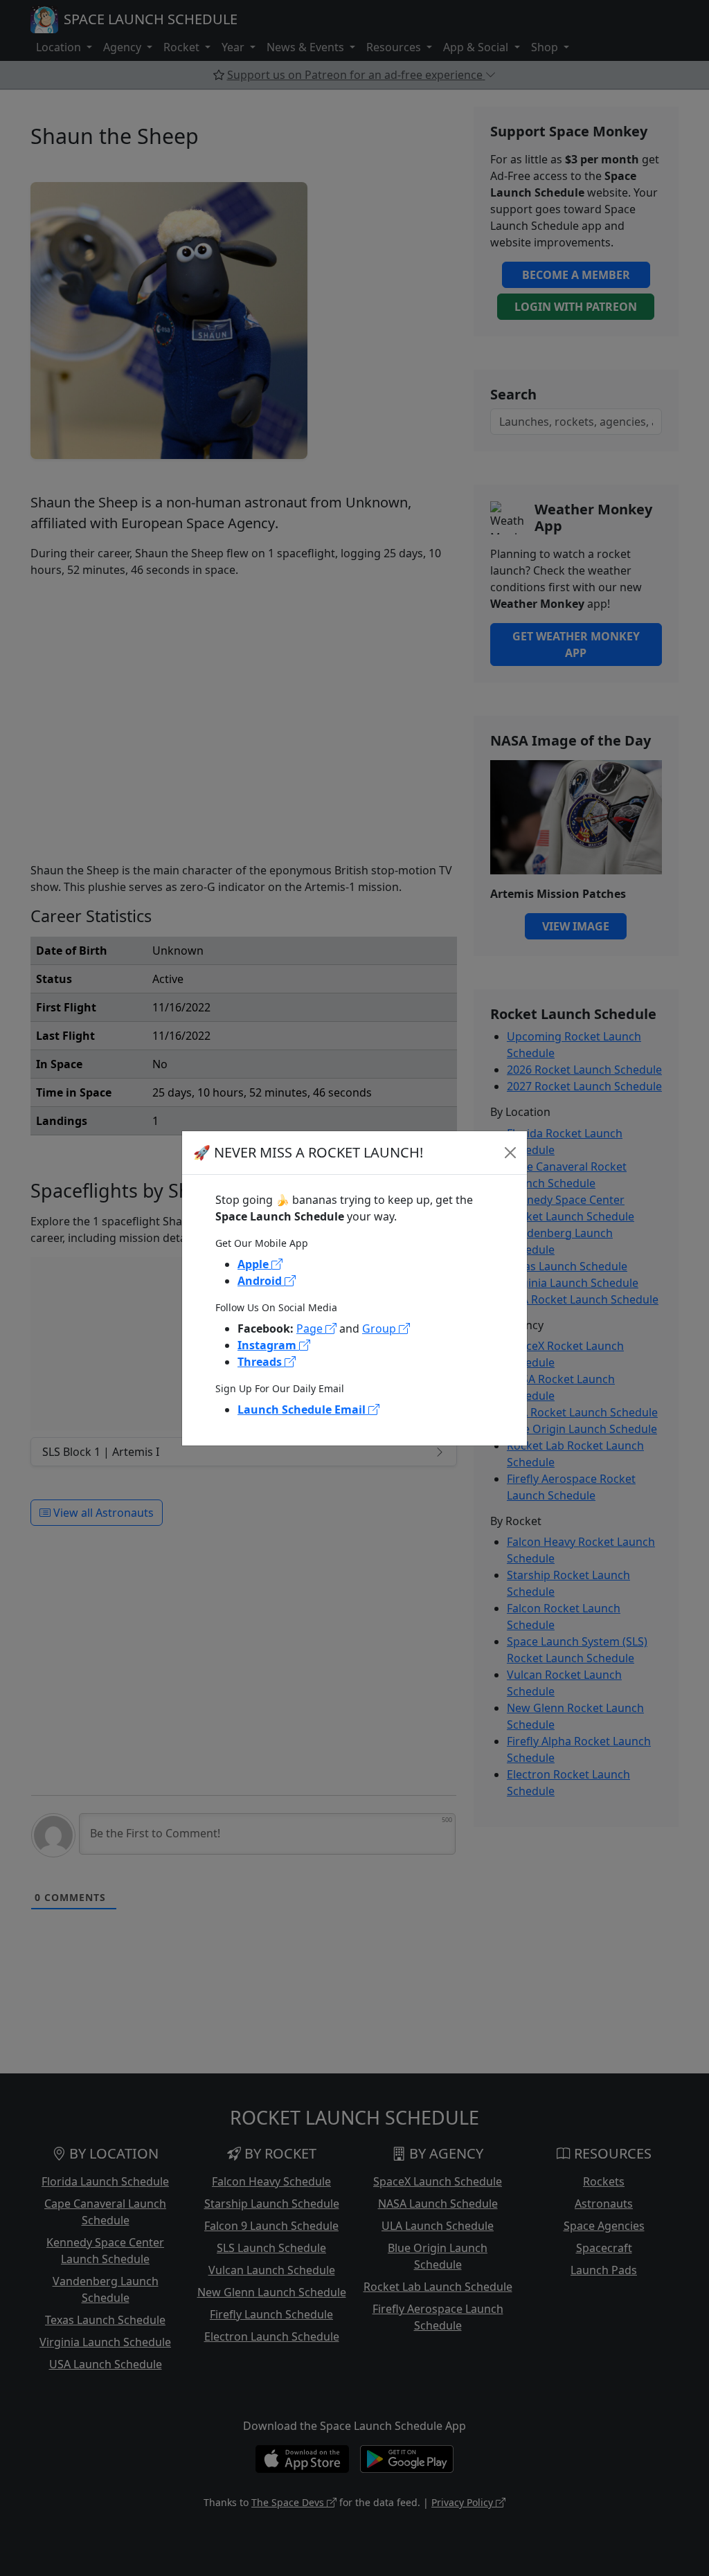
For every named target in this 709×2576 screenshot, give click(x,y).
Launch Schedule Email (303, 1409)
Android (261, 1281)
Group (380, 1328)
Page (311, 1328)
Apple (254, 1264)
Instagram (268, 1345)
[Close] (510, 1153)
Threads (261, 1362)
